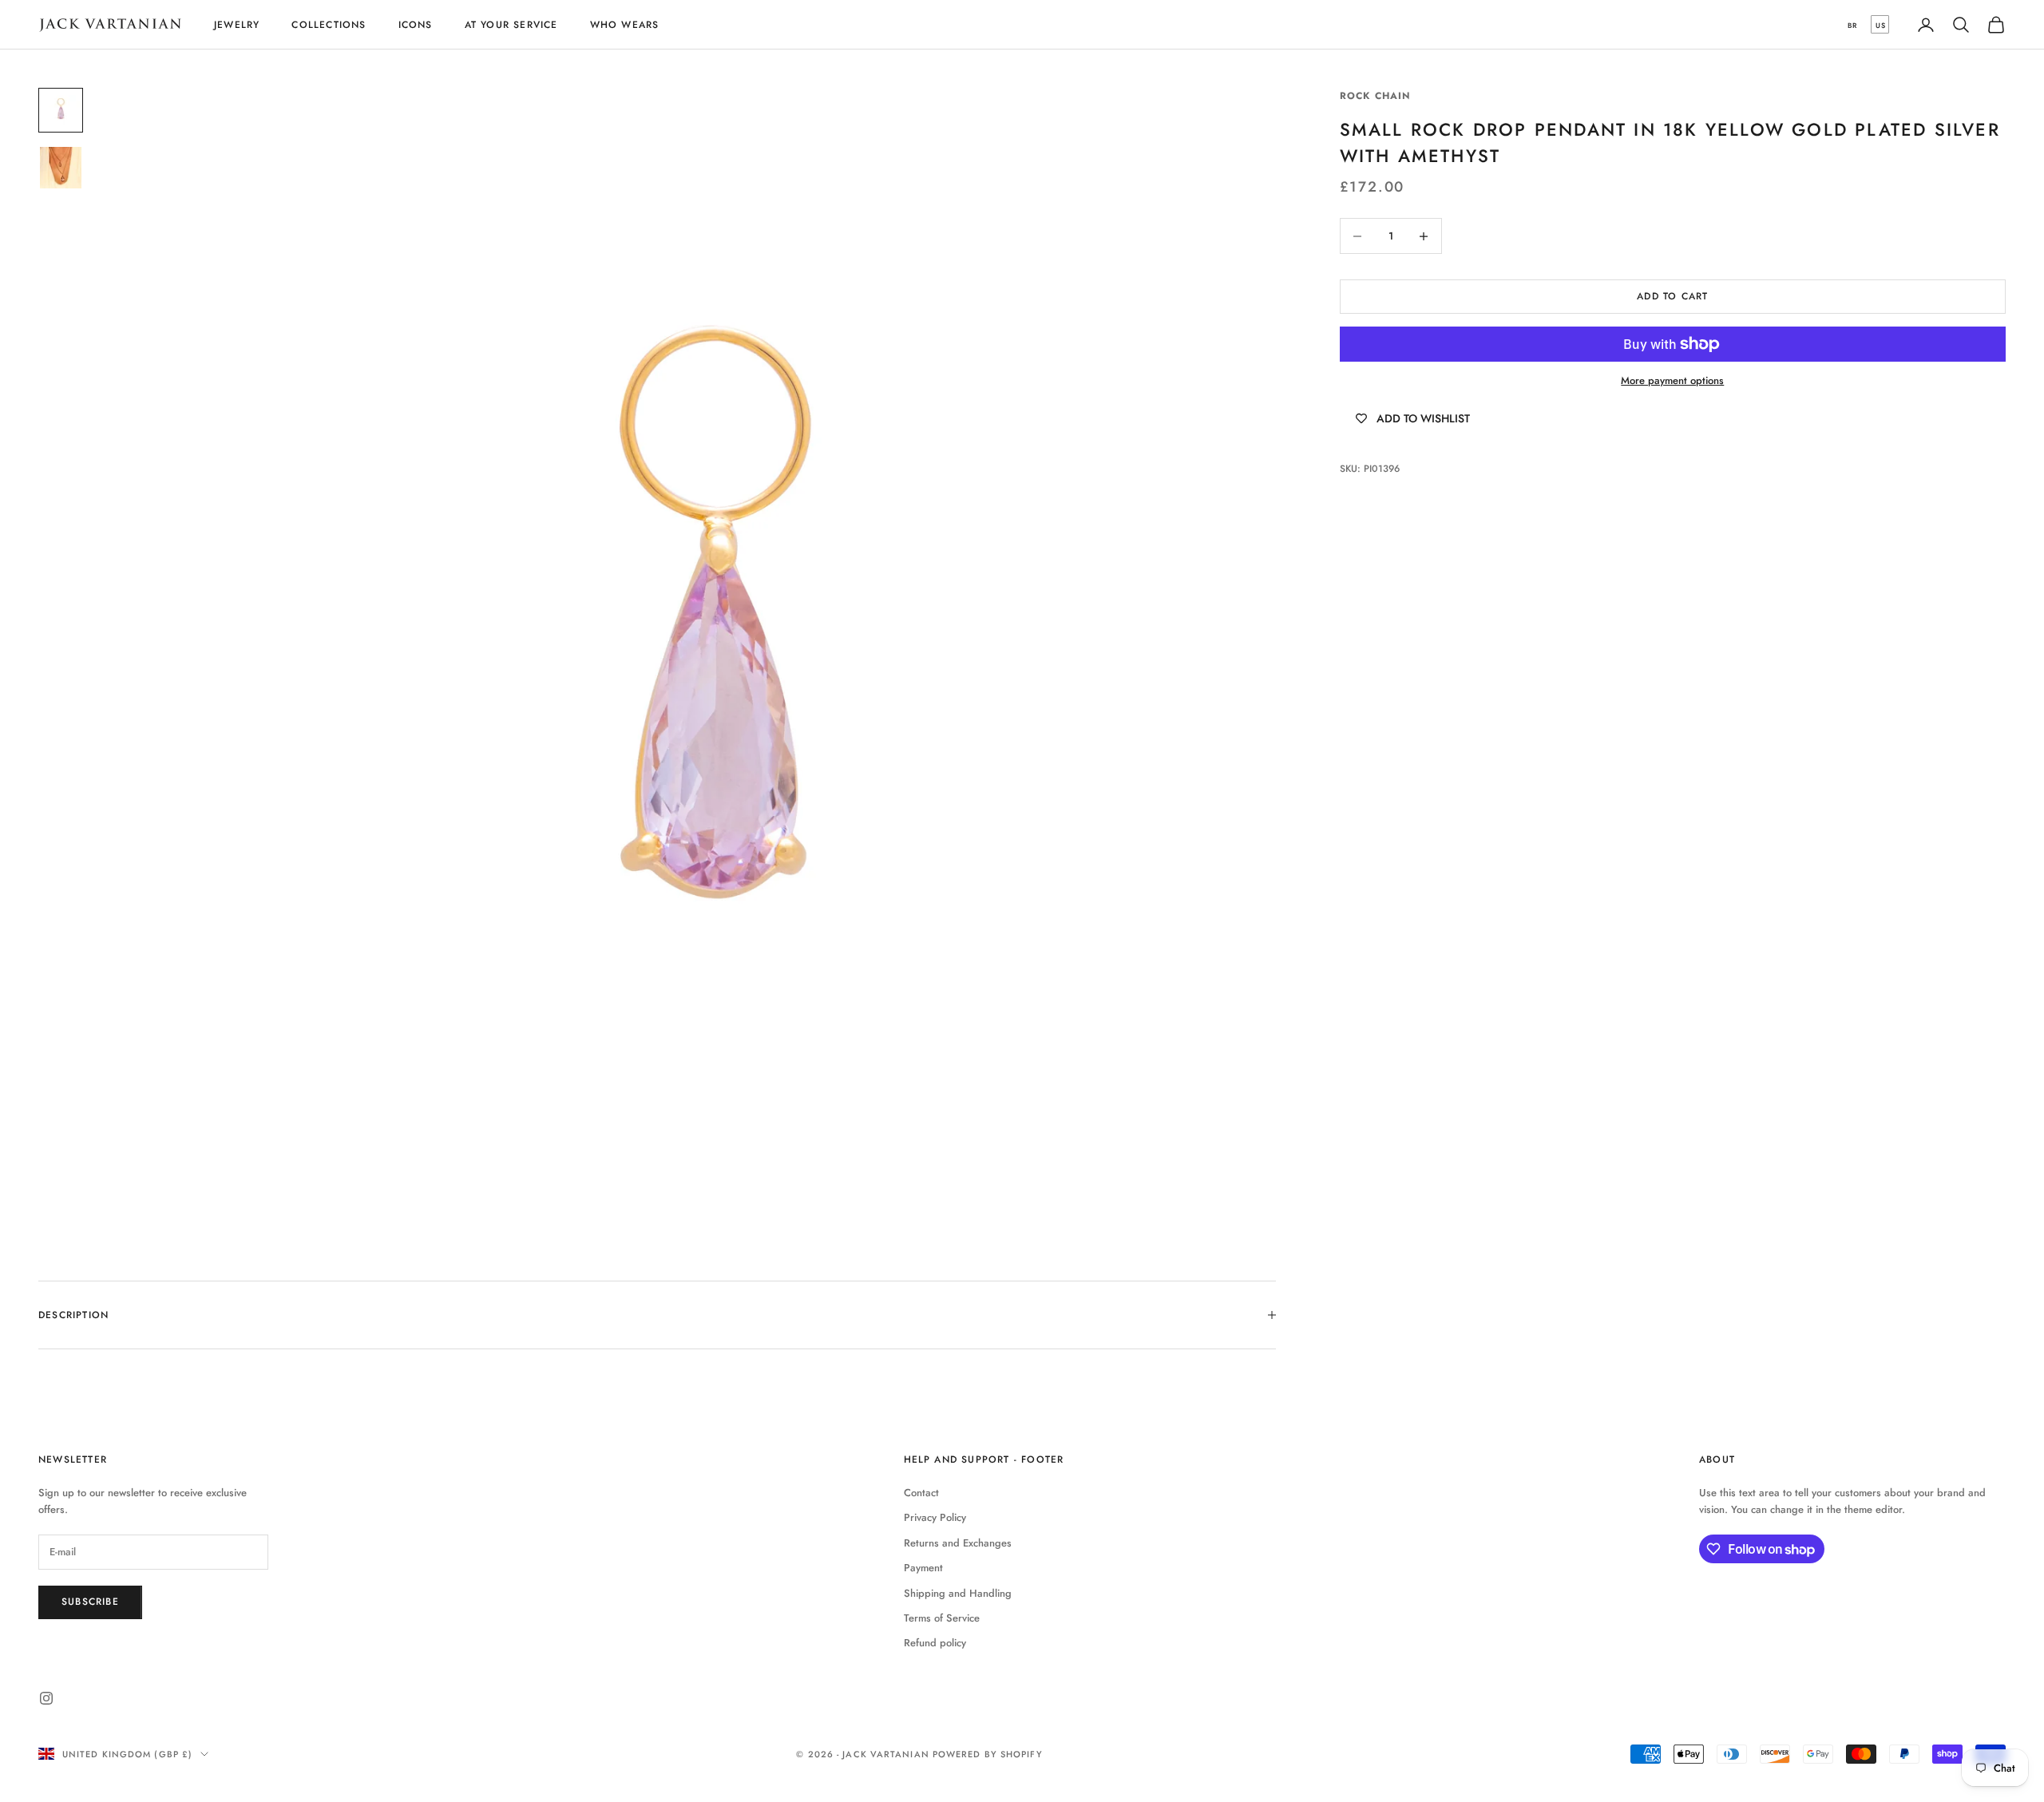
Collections (329, 25)
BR (1852, 25)
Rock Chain (1376, 96)
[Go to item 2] (61, 168)
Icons (416, 25)
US (1881, 25)
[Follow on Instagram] (46, 1698)
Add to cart (1672, 296)
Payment (923, 1568)
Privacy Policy (935, 1517)
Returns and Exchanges (958, 1543)
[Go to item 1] (61, 110)
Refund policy (935, 1643)
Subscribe (90, 1602)
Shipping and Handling (958, 1593)
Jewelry (237, 25)
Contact (921, 1493)
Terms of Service (942, 1618)
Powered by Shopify (988, 1754)
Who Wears (625, 25)
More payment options (1672, 381)
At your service (511, 25)
